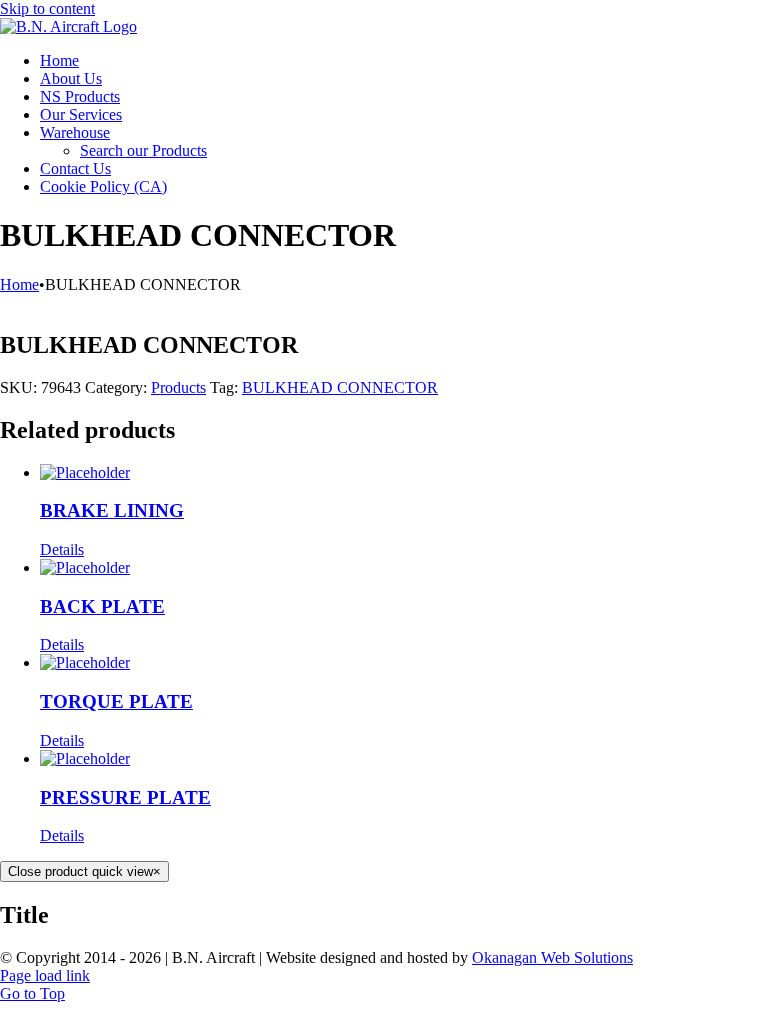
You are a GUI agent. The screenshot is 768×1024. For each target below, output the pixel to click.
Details (62, 549)
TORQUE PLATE (116, 701)
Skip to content (47, 8)
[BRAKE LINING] (404, 473)
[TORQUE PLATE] (404, 663)
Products (178, 387)
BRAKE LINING (112, 510)
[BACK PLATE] (404, 568)
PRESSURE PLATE (125, 797)
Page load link (45, 975)
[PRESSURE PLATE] (404, 759)
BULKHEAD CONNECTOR (340, 387)
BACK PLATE (102, 606)
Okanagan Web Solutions (552, 957)
